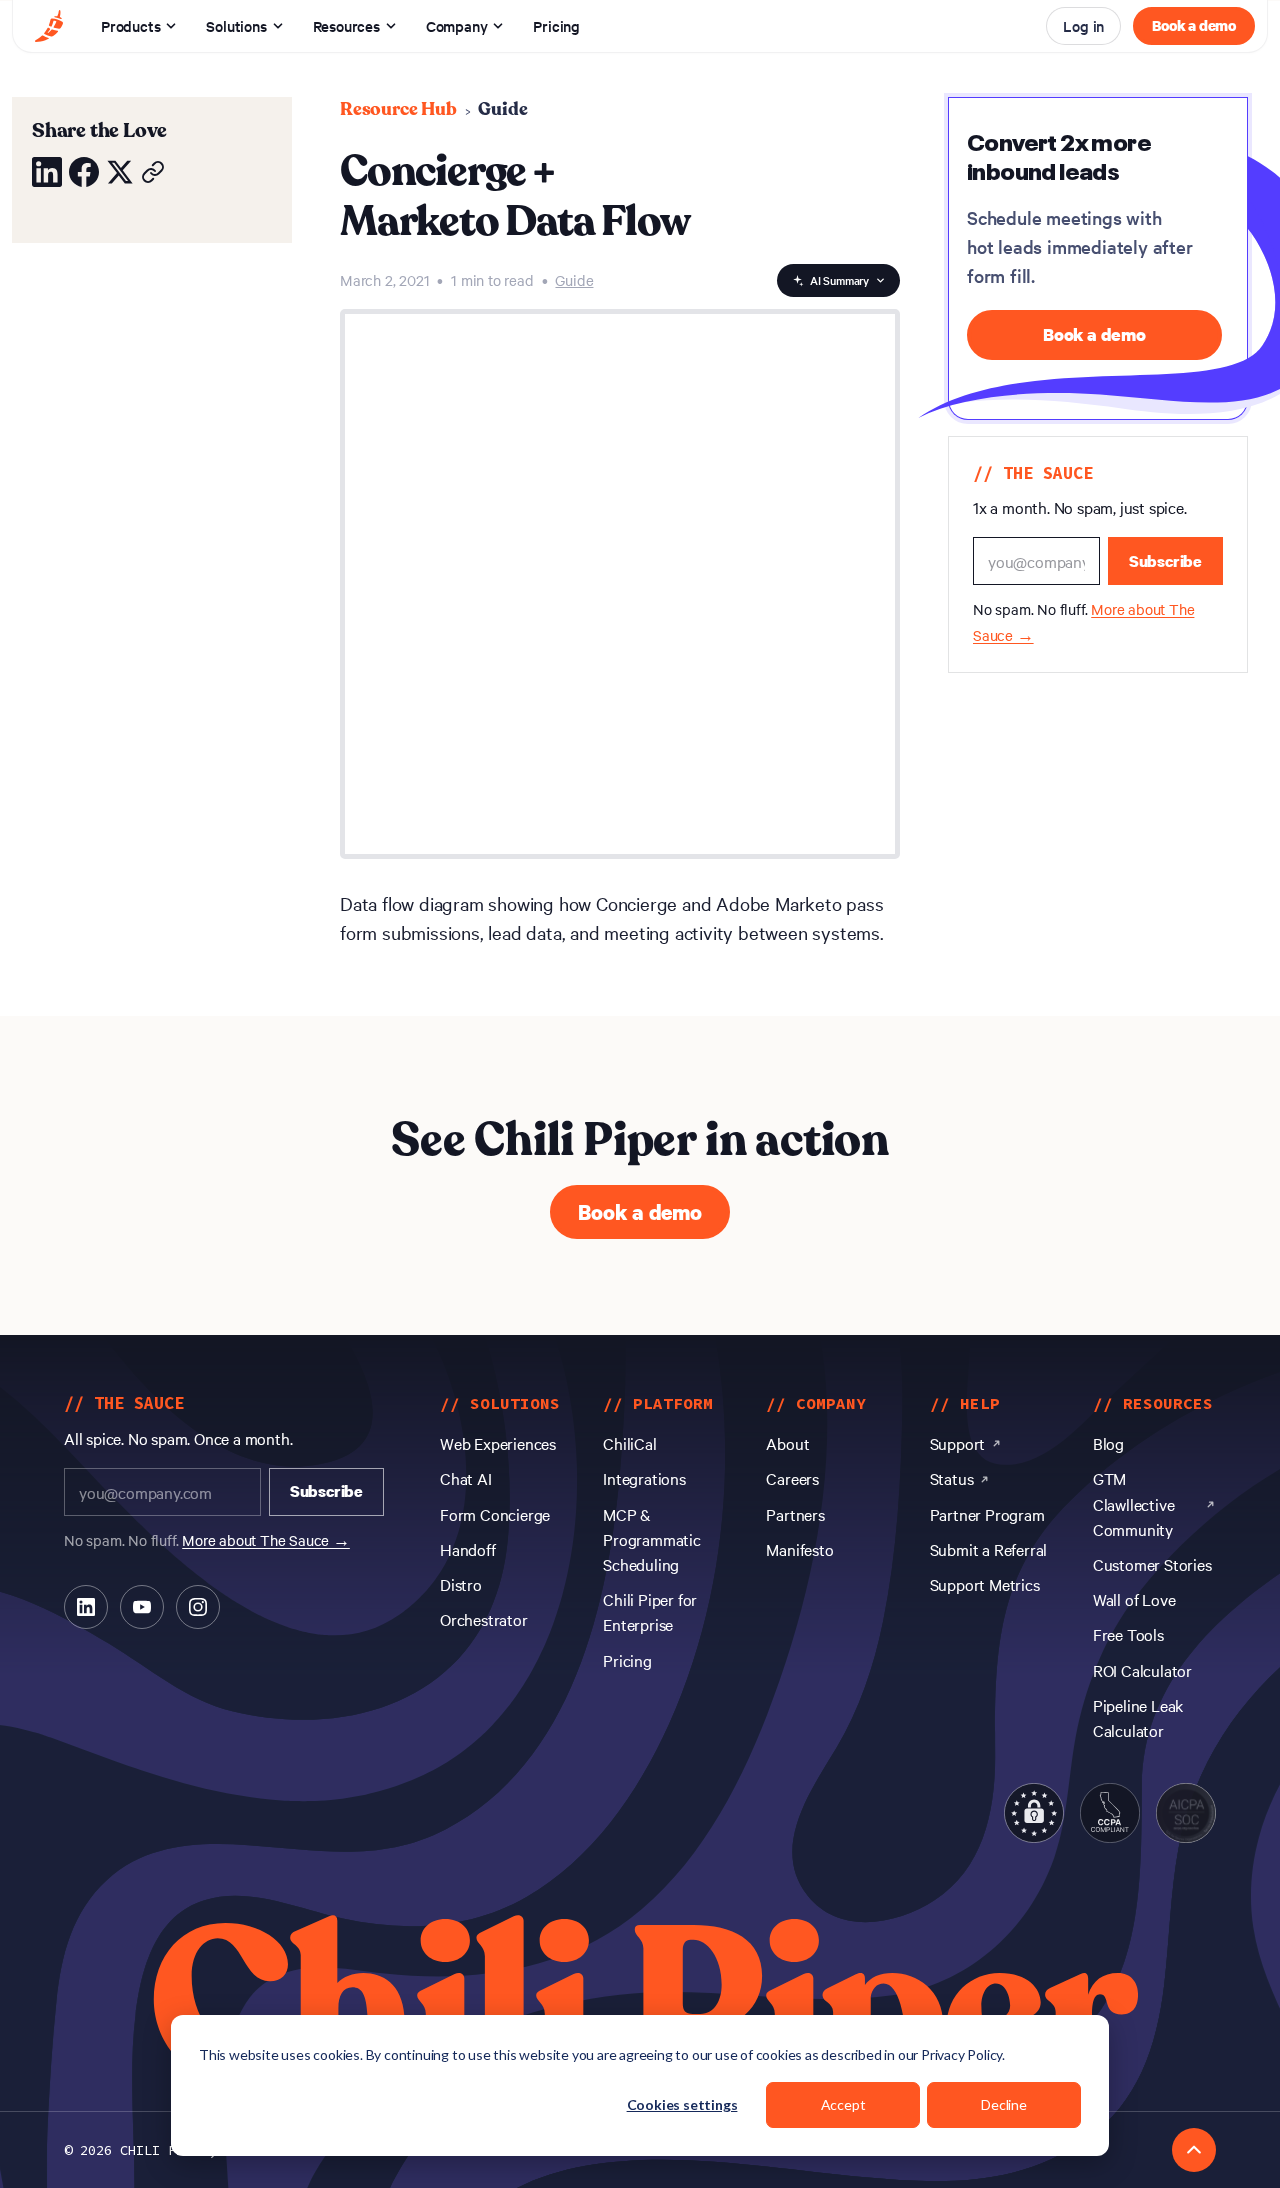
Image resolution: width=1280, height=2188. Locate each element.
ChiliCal (629, 1443)
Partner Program (987, 1514)
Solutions (236, 25)
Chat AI (466, 1478)
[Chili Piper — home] (49, 26)
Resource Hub (398, 109)
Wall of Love (1134, 1599)
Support (958, 1443)
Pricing (556, 25)
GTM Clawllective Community (1134, 1503)
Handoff (468, 1549)
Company (457, 25)
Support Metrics (985, 1584)
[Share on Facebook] (84, 172)
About (787, 1443)
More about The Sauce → (266, 1540)
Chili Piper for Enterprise (650, 1611)
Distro (461, 1584)
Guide (502, 109)
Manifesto (799, 1549)
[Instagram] (198, 1607)
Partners (795, 1514)
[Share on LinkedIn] (47, 172)
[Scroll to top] (1194, 2150)
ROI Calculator (1142, 1670)
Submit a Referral (989, 1549)
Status (952, 1478)
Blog (1108, 1443)
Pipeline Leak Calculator (1138, 1717)
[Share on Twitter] (120, 172)
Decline (1004, 2104)
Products (130, 25)
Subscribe (1165, 561)
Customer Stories (1152, 1564)
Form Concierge (495, 1514)
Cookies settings (682, 2104)
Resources (346, 25)
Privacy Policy (961, 2054)
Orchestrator (484, 1619)
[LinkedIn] (86, 1607)
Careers (792, 1478)
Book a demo (1194, 25)
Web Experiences (498, 1443)
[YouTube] (142, 1607)
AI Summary (839, 280)
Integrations (644, 1478)
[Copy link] (153, 172)
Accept (843, 2104)
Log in (1083, 25)
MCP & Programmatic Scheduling (652, 1539)
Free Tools (1128, 1634)
